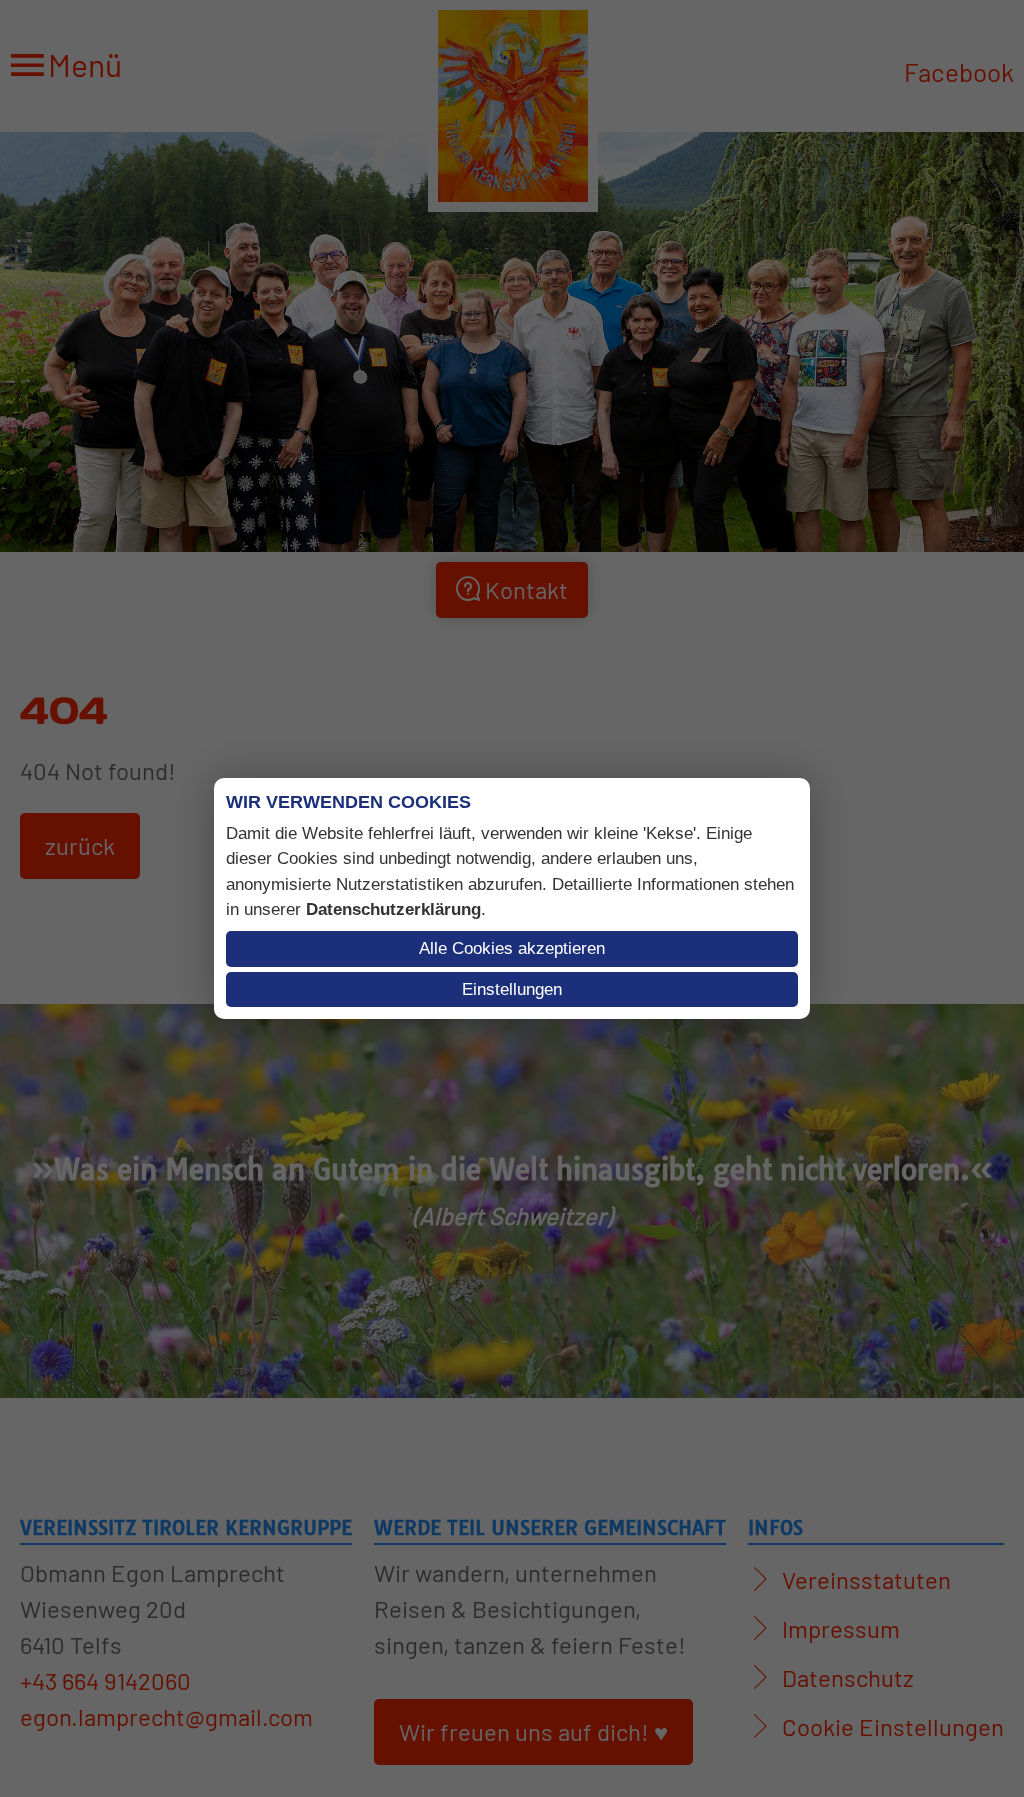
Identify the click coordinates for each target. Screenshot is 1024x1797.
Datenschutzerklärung (393, 909)
